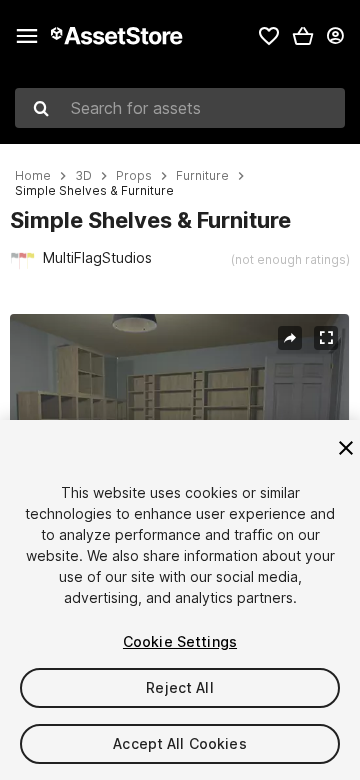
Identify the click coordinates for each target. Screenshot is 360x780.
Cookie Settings (180, 641)
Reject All (179, 687)
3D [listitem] (83, 176)
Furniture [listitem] (202, 176)
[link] (269, 36)
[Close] (346, 448)
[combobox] (180, 108)
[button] (303, 36)
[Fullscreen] (326, 338)
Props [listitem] (134, 176)
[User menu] (335, 36)
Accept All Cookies (180, 743)
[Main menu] (27, 36)
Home (33, 176)
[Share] (290, 338)
